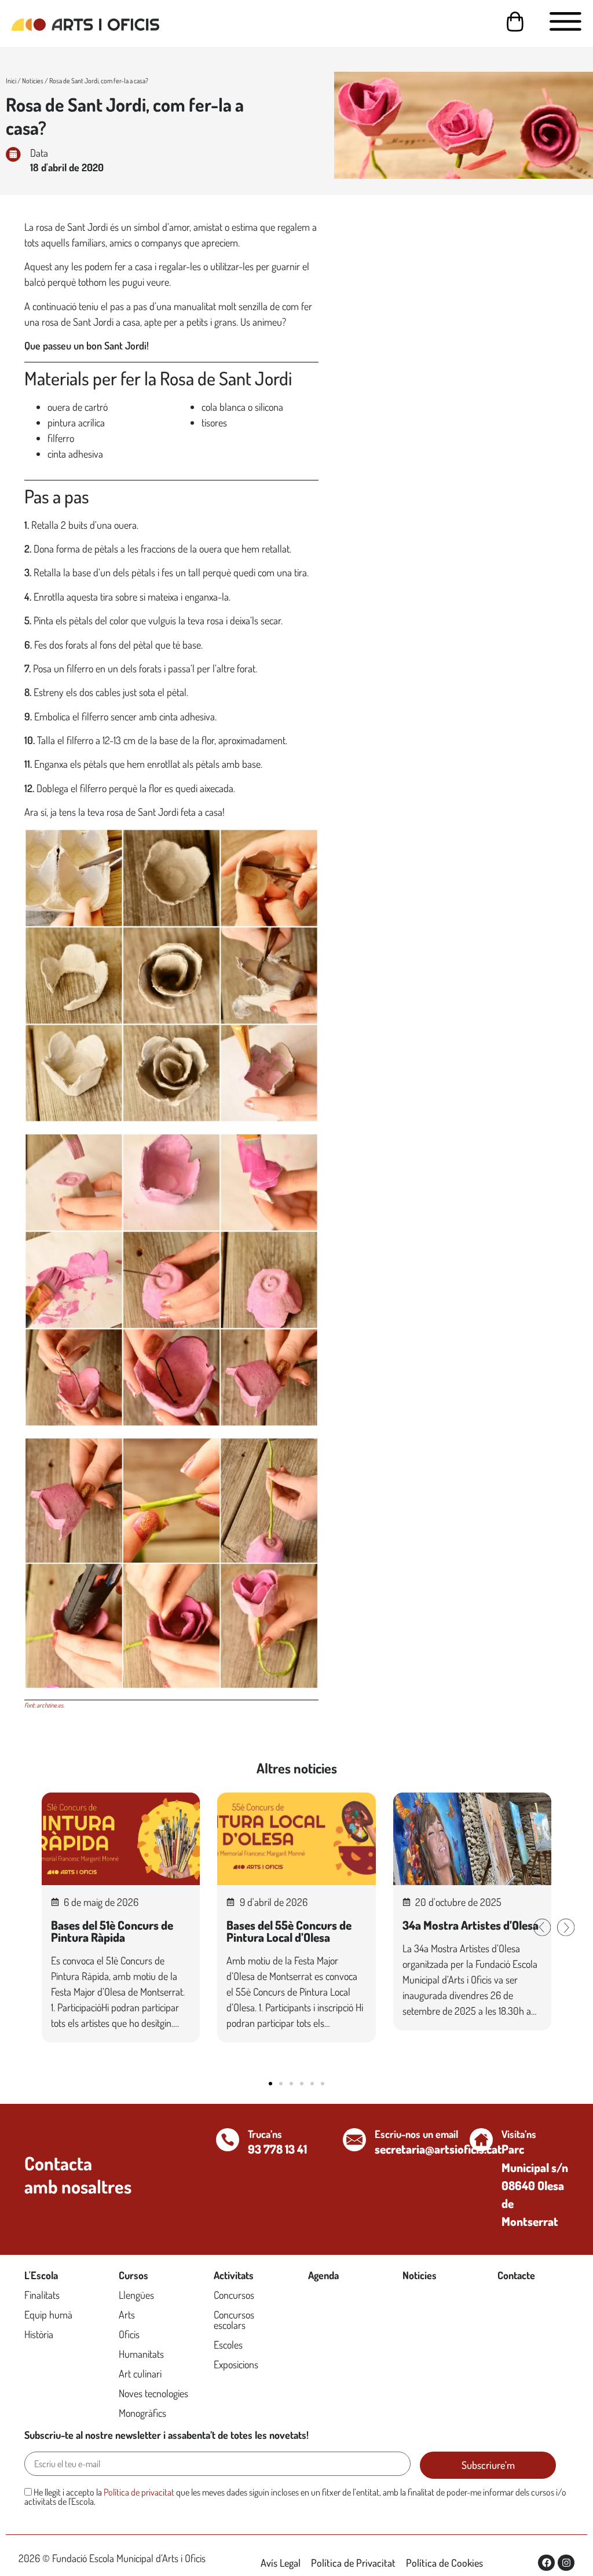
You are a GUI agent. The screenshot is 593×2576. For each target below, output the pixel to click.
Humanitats (141, 2354)
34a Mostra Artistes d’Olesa (471, 1925)
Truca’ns (265, 2134)
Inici (11, 81)
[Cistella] (515, 22)
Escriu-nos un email (416, 2134)
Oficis (129, 2334)
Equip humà (48, 2314)
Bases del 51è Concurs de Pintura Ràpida (112, 1931)
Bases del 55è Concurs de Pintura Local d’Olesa (289, 1931)
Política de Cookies (444, 2563)
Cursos (133, 2275)
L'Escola (41, 2275)
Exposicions (236, 2364)
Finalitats (42, 2295)
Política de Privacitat (353, 2563)
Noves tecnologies (153, 2393)
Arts (127, 2314)
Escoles (228, 2345)
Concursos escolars (234, 2320)
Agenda (323, 2275)
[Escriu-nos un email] (354, 2140)
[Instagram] (566, 2563)
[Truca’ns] (228, 2140)
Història (39, 2334)
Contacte (516, 2275)
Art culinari (140, 2373)
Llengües (136, 2295)
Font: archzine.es (44, 1705)
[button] (542, 1927)
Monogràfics (142, 2413)
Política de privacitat (139, 2492)
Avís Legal (281, 2563)
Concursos (234, 2295)
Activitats (234, 2275)
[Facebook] (546, 2563)
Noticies (33, 81)
